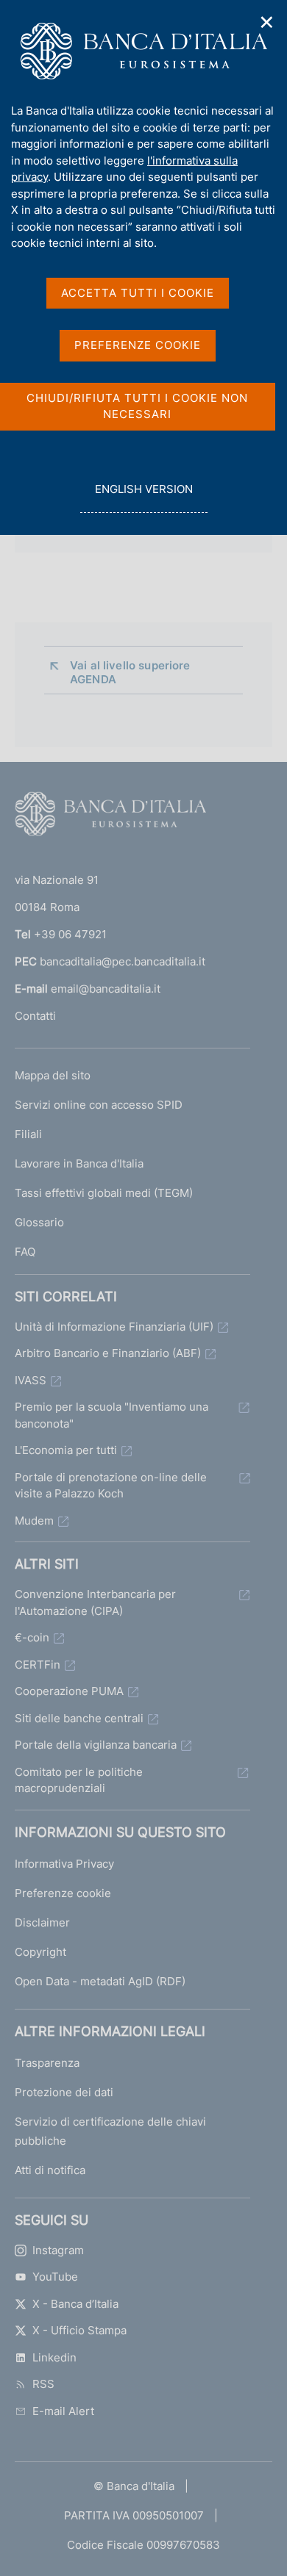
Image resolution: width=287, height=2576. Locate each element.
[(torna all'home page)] (110, 817)
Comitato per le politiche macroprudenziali (79, 1780)
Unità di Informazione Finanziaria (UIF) (114, 1327)
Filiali (28, 1134)
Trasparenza (47, 2063)
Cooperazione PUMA (69, 1691)
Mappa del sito (53, 1075)
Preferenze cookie (63, 1893)
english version (143, 497)
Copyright (40, 1952)
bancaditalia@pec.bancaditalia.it (123, 961)
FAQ (25, 1252)
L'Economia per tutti (66, 1450)
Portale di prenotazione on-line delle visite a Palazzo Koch (111, 1486)
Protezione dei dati (64, 2092)
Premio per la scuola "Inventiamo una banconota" (111, 1415)
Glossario (39, 1222)
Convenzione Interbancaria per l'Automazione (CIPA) (95, 1602)
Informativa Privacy (64, 1864)
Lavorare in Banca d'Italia (79, 1163)
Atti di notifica (50, 2170)
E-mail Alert (63, 2411)
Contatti (35, 1016)
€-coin (32, 1637)
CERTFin (38, 1665)
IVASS (31, 1380)
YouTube (55, 2277)
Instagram (58, 2250)
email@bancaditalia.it (106, 989)
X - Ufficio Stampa (79, 2330)
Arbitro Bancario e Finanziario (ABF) (108, 1353)
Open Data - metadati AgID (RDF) (100, 1981)
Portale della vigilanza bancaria (96, 1745)
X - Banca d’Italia (75, 2304)
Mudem (34, 1521)
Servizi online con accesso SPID (99, 1105)
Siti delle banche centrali (79, 1718)
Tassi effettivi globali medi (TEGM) (104, 1193)
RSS (43, 2384)
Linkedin (54, 2357)
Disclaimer (42, 1922)
